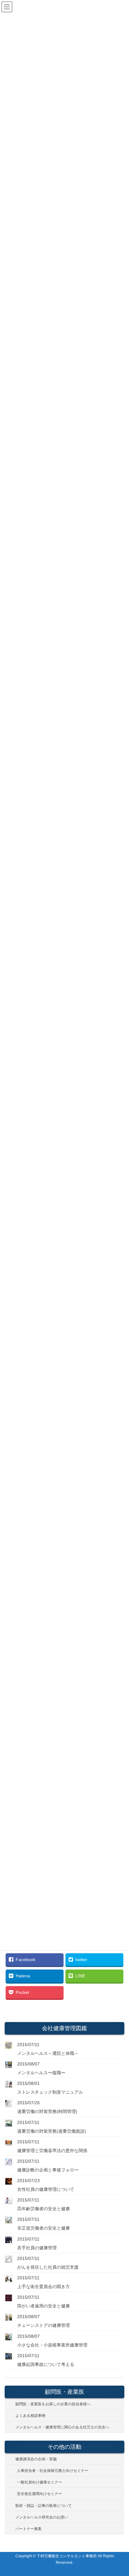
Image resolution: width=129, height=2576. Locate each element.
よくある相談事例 (30, 2416)
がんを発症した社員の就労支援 (48, 2267)
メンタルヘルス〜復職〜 (41, 2073)
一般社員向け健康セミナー (39, 2482)
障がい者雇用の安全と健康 (44, 2306)
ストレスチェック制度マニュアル (50, 2092)
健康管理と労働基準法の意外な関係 (52, 2151)
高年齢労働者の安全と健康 (44, 2209)
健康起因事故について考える (46, 2364)
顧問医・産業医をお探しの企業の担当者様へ (53, 2404)
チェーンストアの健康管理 (44, 2325)
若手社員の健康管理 (37, 2248)
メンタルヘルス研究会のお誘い (42, 2517)
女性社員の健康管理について (46, 2189)
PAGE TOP (120, 2493)
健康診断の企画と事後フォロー (48, 2170)
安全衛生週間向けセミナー (39, 2494)
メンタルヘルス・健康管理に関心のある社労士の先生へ (62, 2427)
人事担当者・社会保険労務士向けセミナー (53, 2471)
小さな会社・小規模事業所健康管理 (52, 2345)
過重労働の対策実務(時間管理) (47, 2111)
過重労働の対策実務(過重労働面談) (52, 2131)
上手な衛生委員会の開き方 (44, 2287)
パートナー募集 (28, 2529)
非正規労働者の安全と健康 (44, 2228)
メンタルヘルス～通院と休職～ (48, 2053)
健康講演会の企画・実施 (36, 2459)
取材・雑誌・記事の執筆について (44, 2506)
